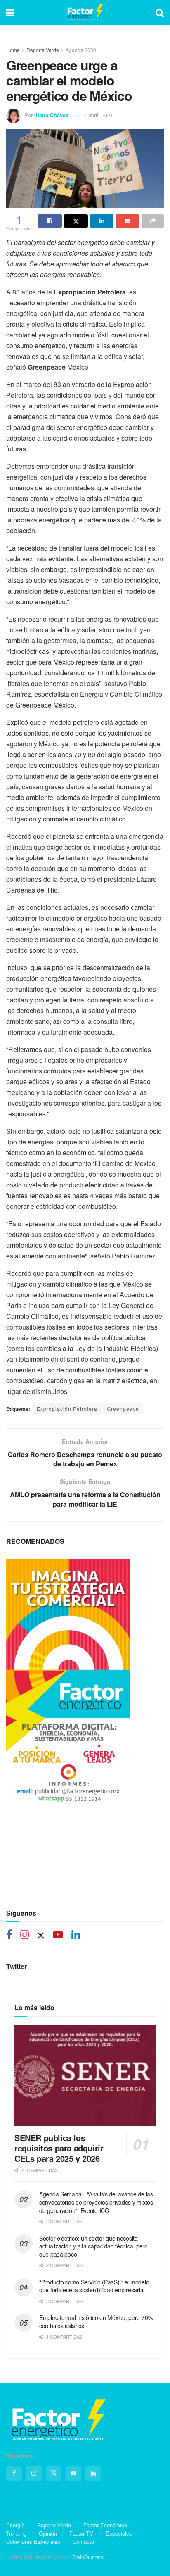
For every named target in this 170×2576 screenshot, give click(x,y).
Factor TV (81, 2533)
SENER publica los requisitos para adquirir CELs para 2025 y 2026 (59, 2148)
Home (13, 50)
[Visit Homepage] (85, 12)
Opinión (48, 2533)
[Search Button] (160, 12)
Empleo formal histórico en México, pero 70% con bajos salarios (96, 2322)
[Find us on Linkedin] (76, 1935)
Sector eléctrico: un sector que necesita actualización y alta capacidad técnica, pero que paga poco (93, 2246)
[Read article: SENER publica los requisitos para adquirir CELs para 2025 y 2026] (85, 2076)
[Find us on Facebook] (9, 1935)
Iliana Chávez (51, 115)
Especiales (119, 2533)
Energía (15, 2525)
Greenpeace (123, 1409)
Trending (16, 2533)
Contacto (83, 2542)
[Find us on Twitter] (41, 1935)
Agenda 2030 (81, 50)
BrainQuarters (88, 2557)
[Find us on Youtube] (58, 1935)
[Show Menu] (10, 12)
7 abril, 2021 (98, 115)
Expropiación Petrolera (67, 1409)
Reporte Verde (43, 50)
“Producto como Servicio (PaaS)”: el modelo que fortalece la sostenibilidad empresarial (94, 2286)
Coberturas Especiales (33, 2542)
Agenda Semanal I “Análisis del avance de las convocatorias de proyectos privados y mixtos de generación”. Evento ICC (96, 2202)
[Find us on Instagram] (25, 1935)
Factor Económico (105, 2525)
